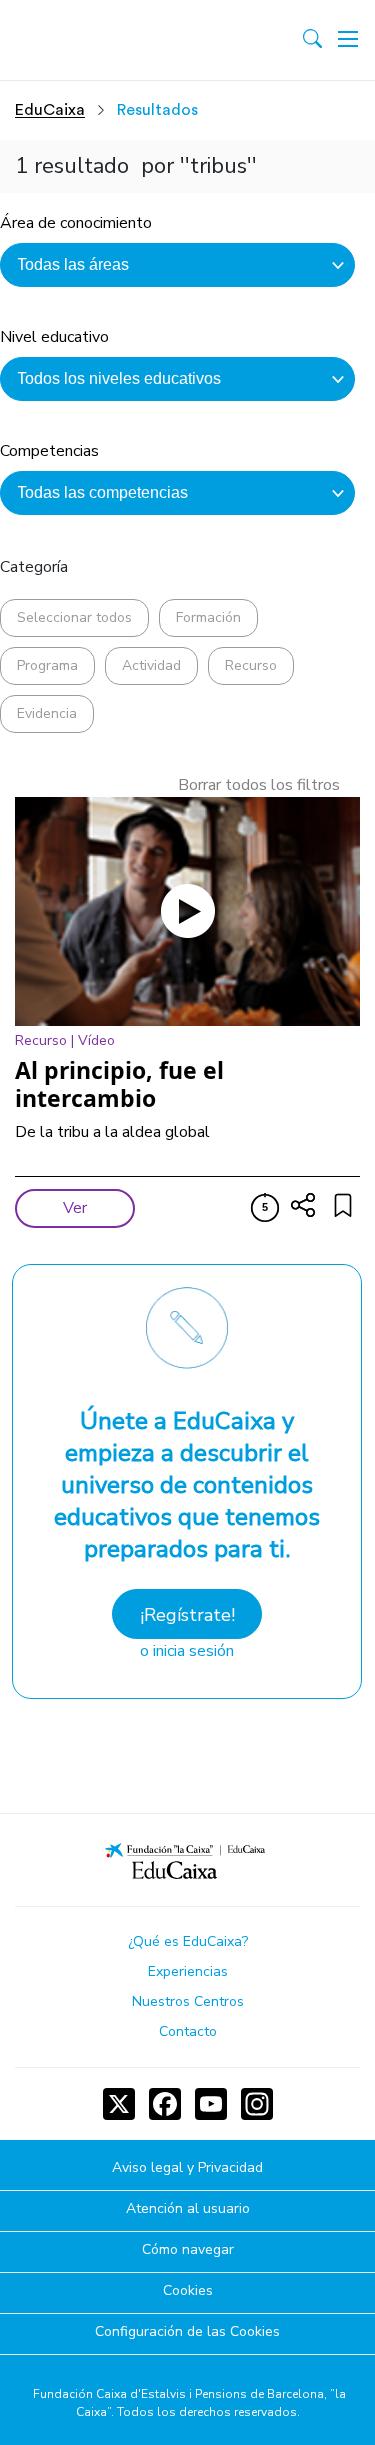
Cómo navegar (188, 2250)
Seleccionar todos (74, 617)
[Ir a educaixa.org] (102, 40)
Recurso (251, 665)
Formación (208, 617)
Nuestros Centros (188, 2001)
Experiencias (188, 1971)
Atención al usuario (188, 2209)
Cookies (188, 2291)
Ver (75, 1208)
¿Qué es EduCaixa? (188, 1941)
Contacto (188, 2031)
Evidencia (47, 713)
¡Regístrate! (187, 1615)
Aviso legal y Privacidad (187, 2168)
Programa (47, 665)
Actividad (151, 665)
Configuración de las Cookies (187, 2332)
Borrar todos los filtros (259, 785)
